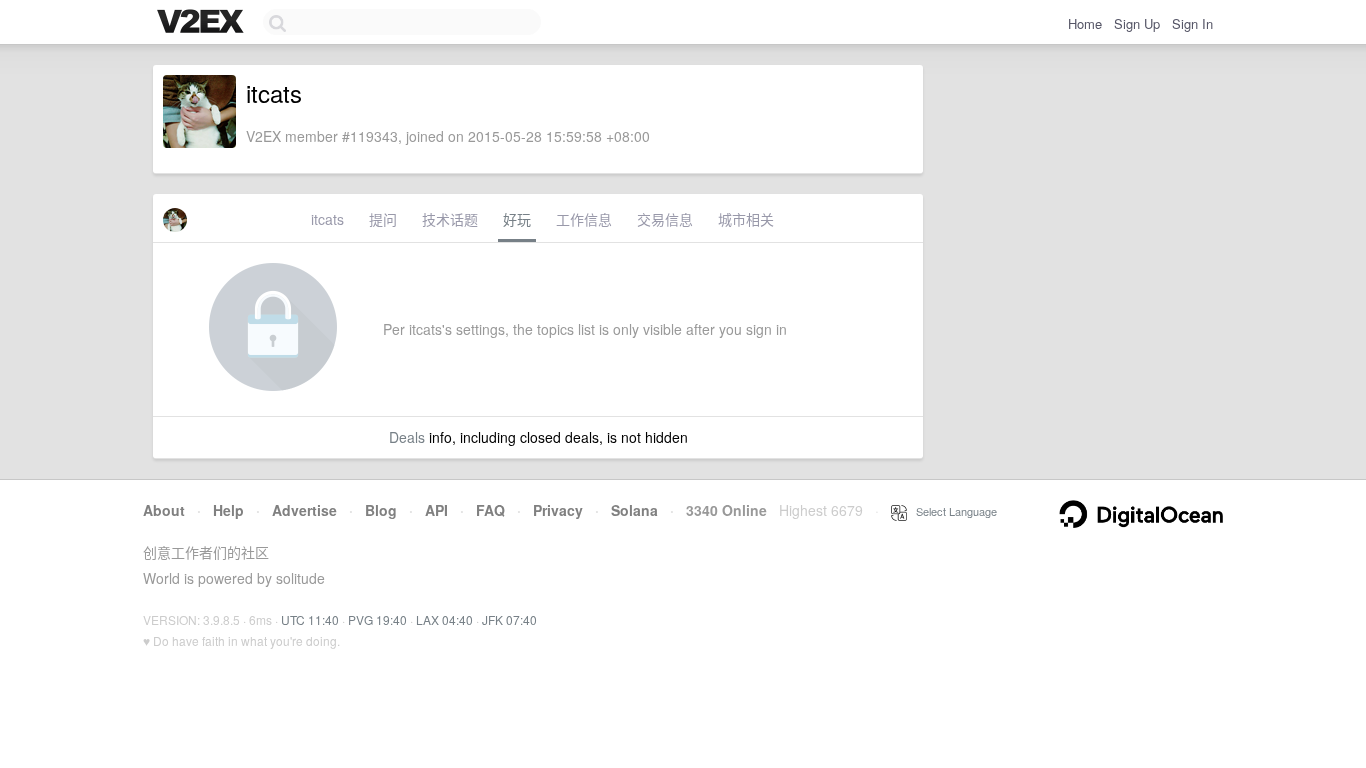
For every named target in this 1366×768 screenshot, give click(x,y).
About (164, 510)
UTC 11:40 (310, 619)
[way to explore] (203, 23)
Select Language (952, 511)
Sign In (1192, 23)
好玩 (517, 219)
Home (1085, 23)
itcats (327, 219)
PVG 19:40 (377, 619)
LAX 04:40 (444, 619)
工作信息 (584, 219)
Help (228, 510)
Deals (407, 437)
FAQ (490, 510)
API (436, 510)
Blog (381, 510)
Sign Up (1137, 23)
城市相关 (746, 219)
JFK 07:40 (509, 619)
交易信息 (665, 219)
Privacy (558, 510)
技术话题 (450, 219)
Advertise (304, 510)
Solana (634, 510)
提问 (383, 219)
